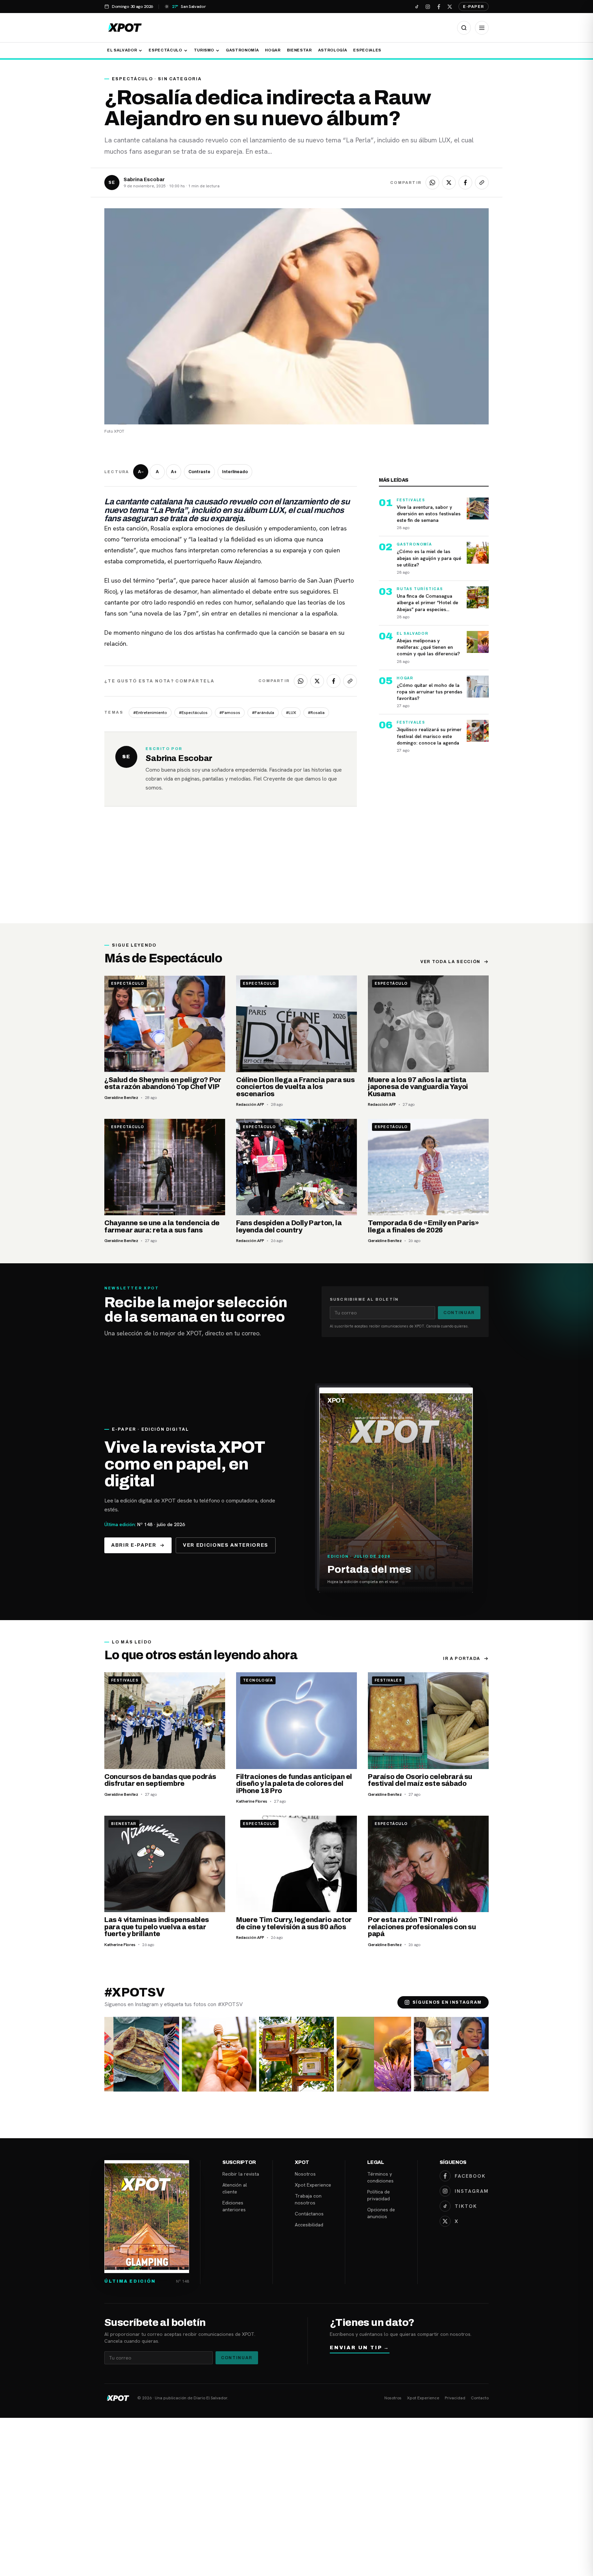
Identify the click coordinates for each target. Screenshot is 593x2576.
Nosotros (305, 2174)
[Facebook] (439, 7)
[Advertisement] (296, 872)
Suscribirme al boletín (364, 1299)
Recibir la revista (241, 2174)
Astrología (333, 50)
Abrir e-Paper (134, 1545)
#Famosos (230, 713)
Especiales (367, 50)
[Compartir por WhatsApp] (432, 183)
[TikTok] (417, 7)
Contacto (480, 2398)
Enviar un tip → (360, 2348)
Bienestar (299, 50)
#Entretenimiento (150, 713)
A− (141, 472)
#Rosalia (316, 713)
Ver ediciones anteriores (226, 1545)
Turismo (204, 50)
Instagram (472, 2191)
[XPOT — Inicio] (125, 28)
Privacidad (455, 2398)
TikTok (466, 2206)
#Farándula (263, 713)
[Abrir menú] (482, 28)
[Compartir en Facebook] (465, 183)
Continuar (459, 1313)
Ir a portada (462, 1659)
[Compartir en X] (449, 183)
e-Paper (474, 7)
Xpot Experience (313, 2185)
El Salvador (122, 50)
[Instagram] (428, 7)
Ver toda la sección (450, 962)
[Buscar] (464, 28)
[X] (450, 7)
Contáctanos (309, 2214)
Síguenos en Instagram (447, 2002)
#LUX (291, 713)
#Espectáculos (193, 713)
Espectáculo (165, 50)
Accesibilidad (309, 2225)
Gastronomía (242, 50)
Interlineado (235, 472)
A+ (174, 472)
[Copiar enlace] (482, 183)
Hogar (273, 50)
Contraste (199, 472)
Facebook (470, 2176)
